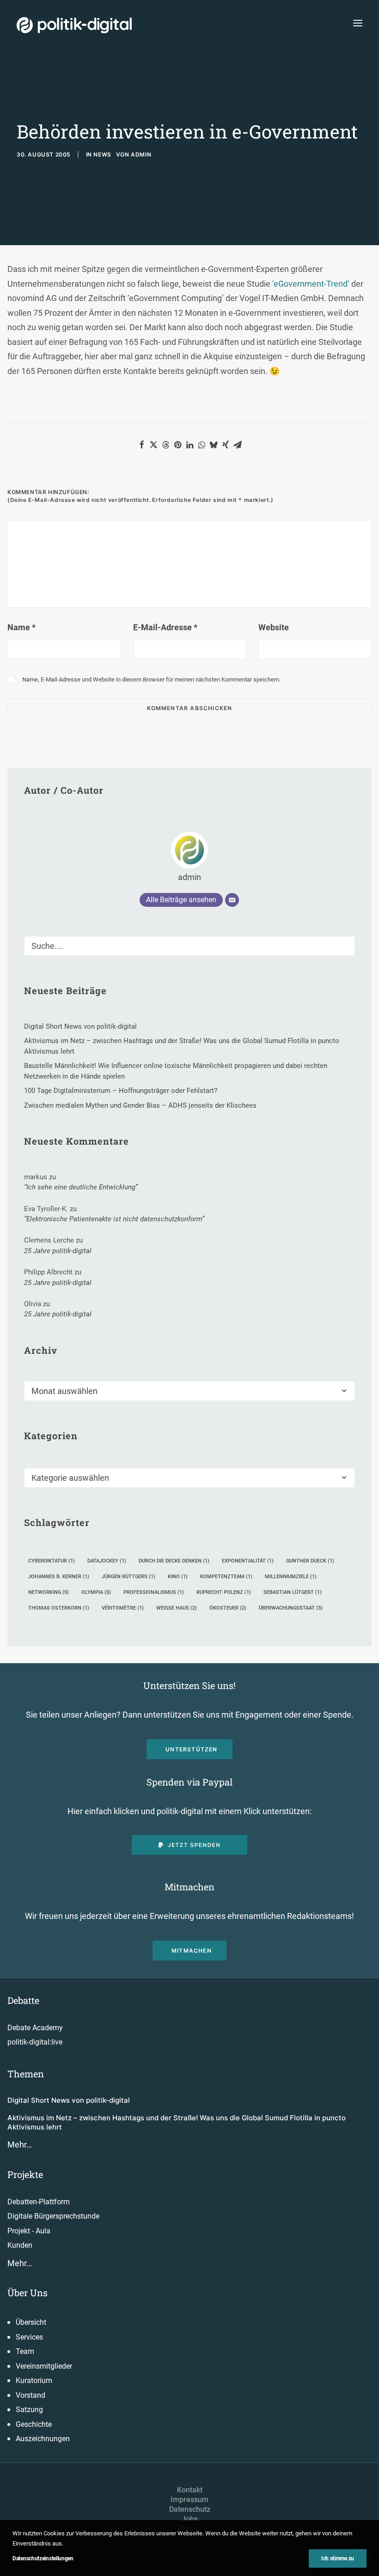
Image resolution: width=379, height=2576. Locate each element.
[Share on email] (238, 445)
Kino (178, 1577)
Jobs (190, 2519)
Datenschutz (190, 2509)
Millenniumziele (291, 1577)
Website (274, 627)
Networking (49, 1592)
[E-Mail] (232, 900)
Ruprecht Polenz (224, 1592)
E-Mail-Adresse (165, 627)
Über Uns (28, 2292)
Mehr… (20, 2145)
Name (21, 627)
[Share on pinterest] (177, 445)
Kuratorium (34, 2380)
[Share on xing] (226, 445)
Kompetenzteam (226, 1577)
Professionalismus (154, 1592)
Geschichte (34, 2424)
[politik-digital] (74, 25)
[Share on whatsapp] (202, 445)
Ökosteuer (228, 1608)
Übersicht (31, 2322)
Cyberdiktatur (52, 1561)
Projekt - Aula (29, 2231)
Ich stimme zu (338, 2558)
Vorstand (31, 2395)
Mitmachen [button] (192, 1951)
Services (29, 2337)
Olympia (96, 1592)
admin (141, 154)
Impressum (189, 2500)
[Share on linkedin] (189, 445)
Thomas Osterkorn (59, 1608)
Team (25, 2351)
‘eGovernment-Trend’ (311, 284)
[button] (358, 23)
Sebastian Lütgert (293, 1592)
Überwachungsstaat (291, 1608)
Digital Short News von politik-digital (69, 2100)
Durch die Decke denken (174, 1561)
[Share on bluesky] (214, 445)
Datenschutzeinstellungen (43, 2558)
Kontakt (190, 2490)
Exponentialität (248, 1561)
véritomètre (123, 1608)
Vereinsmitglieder (44, 2366)
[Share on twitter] (153, 445)
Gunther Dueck (310, 1561)
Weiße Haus (177, 1608)
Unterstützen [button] (191, 1749)
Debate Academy (35, 2028)
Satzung (29, 2410)
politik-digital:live (35, 2042)
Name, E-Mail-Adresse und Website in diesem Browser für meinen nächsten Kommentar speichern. (151, 679)
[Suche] (189, 946)
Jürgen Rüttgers (128, 1577)
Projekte (25, 2174)
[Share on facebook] (141, 445)
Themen (26, 2074)
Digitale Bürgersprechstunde (53, 2216)
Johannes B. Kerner (59, 1577)
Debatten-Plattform (39, 2202)
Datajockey (107, 1561)
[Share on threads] (165, 445)
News (102, 154)
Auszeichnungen (43, 2439)
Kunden (20, 2245)
